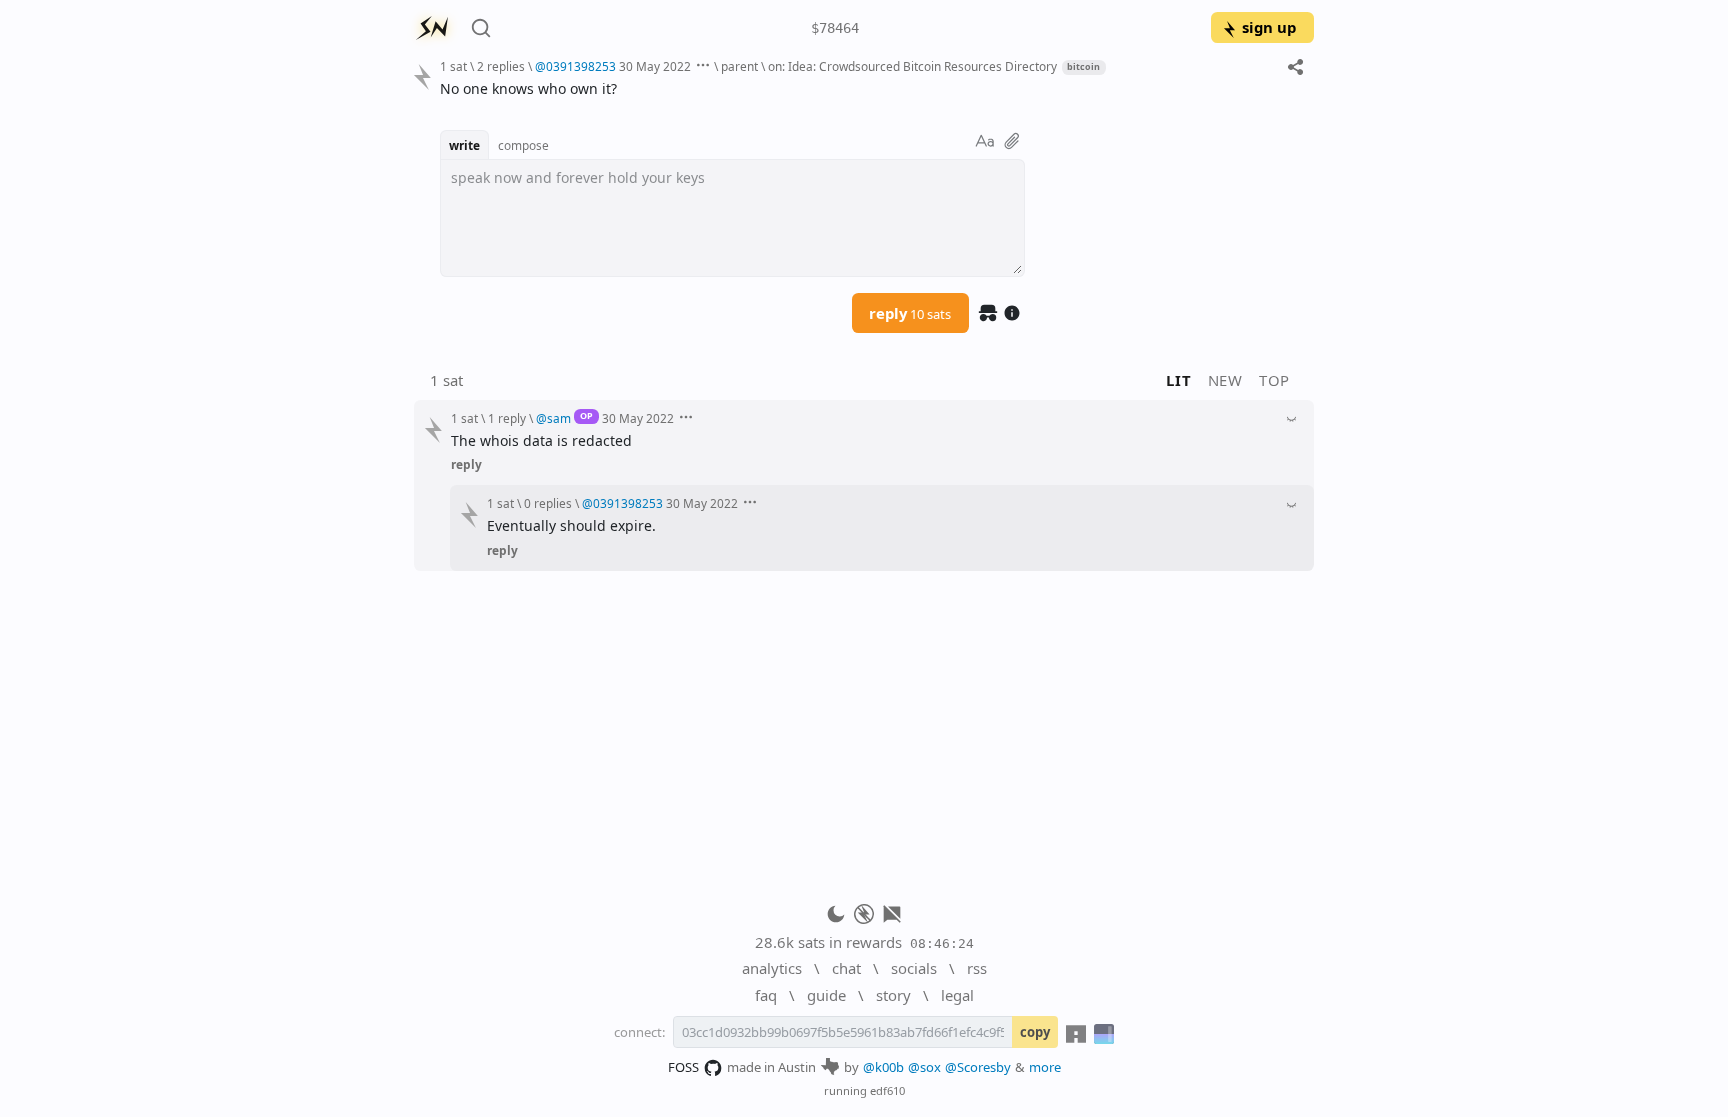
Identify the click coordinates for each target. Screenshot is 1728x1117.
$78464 (835, 28)
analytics (772, 968)
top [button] (1274, 380)
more (1045, 1067)
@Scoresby (978, 1067)
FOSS (683, 1067)
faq (766, 995)
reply (910, 313)
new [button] (1225, 380)
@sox (924, 1067)
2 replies (501, 66)
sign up (1269, 27)
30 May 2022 (655, 66)
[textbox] (869, 88)
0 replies (548, 503)
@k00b (883, 1067)
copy (1035, 1032)
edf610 (887, 1090)
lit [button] (1178, 380)
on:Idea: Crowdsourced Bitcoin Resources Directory (912, 66)
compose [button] (523, 145)
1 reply (507, 418)
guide (826, 995)
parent (739, 66)
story (893, 995)
